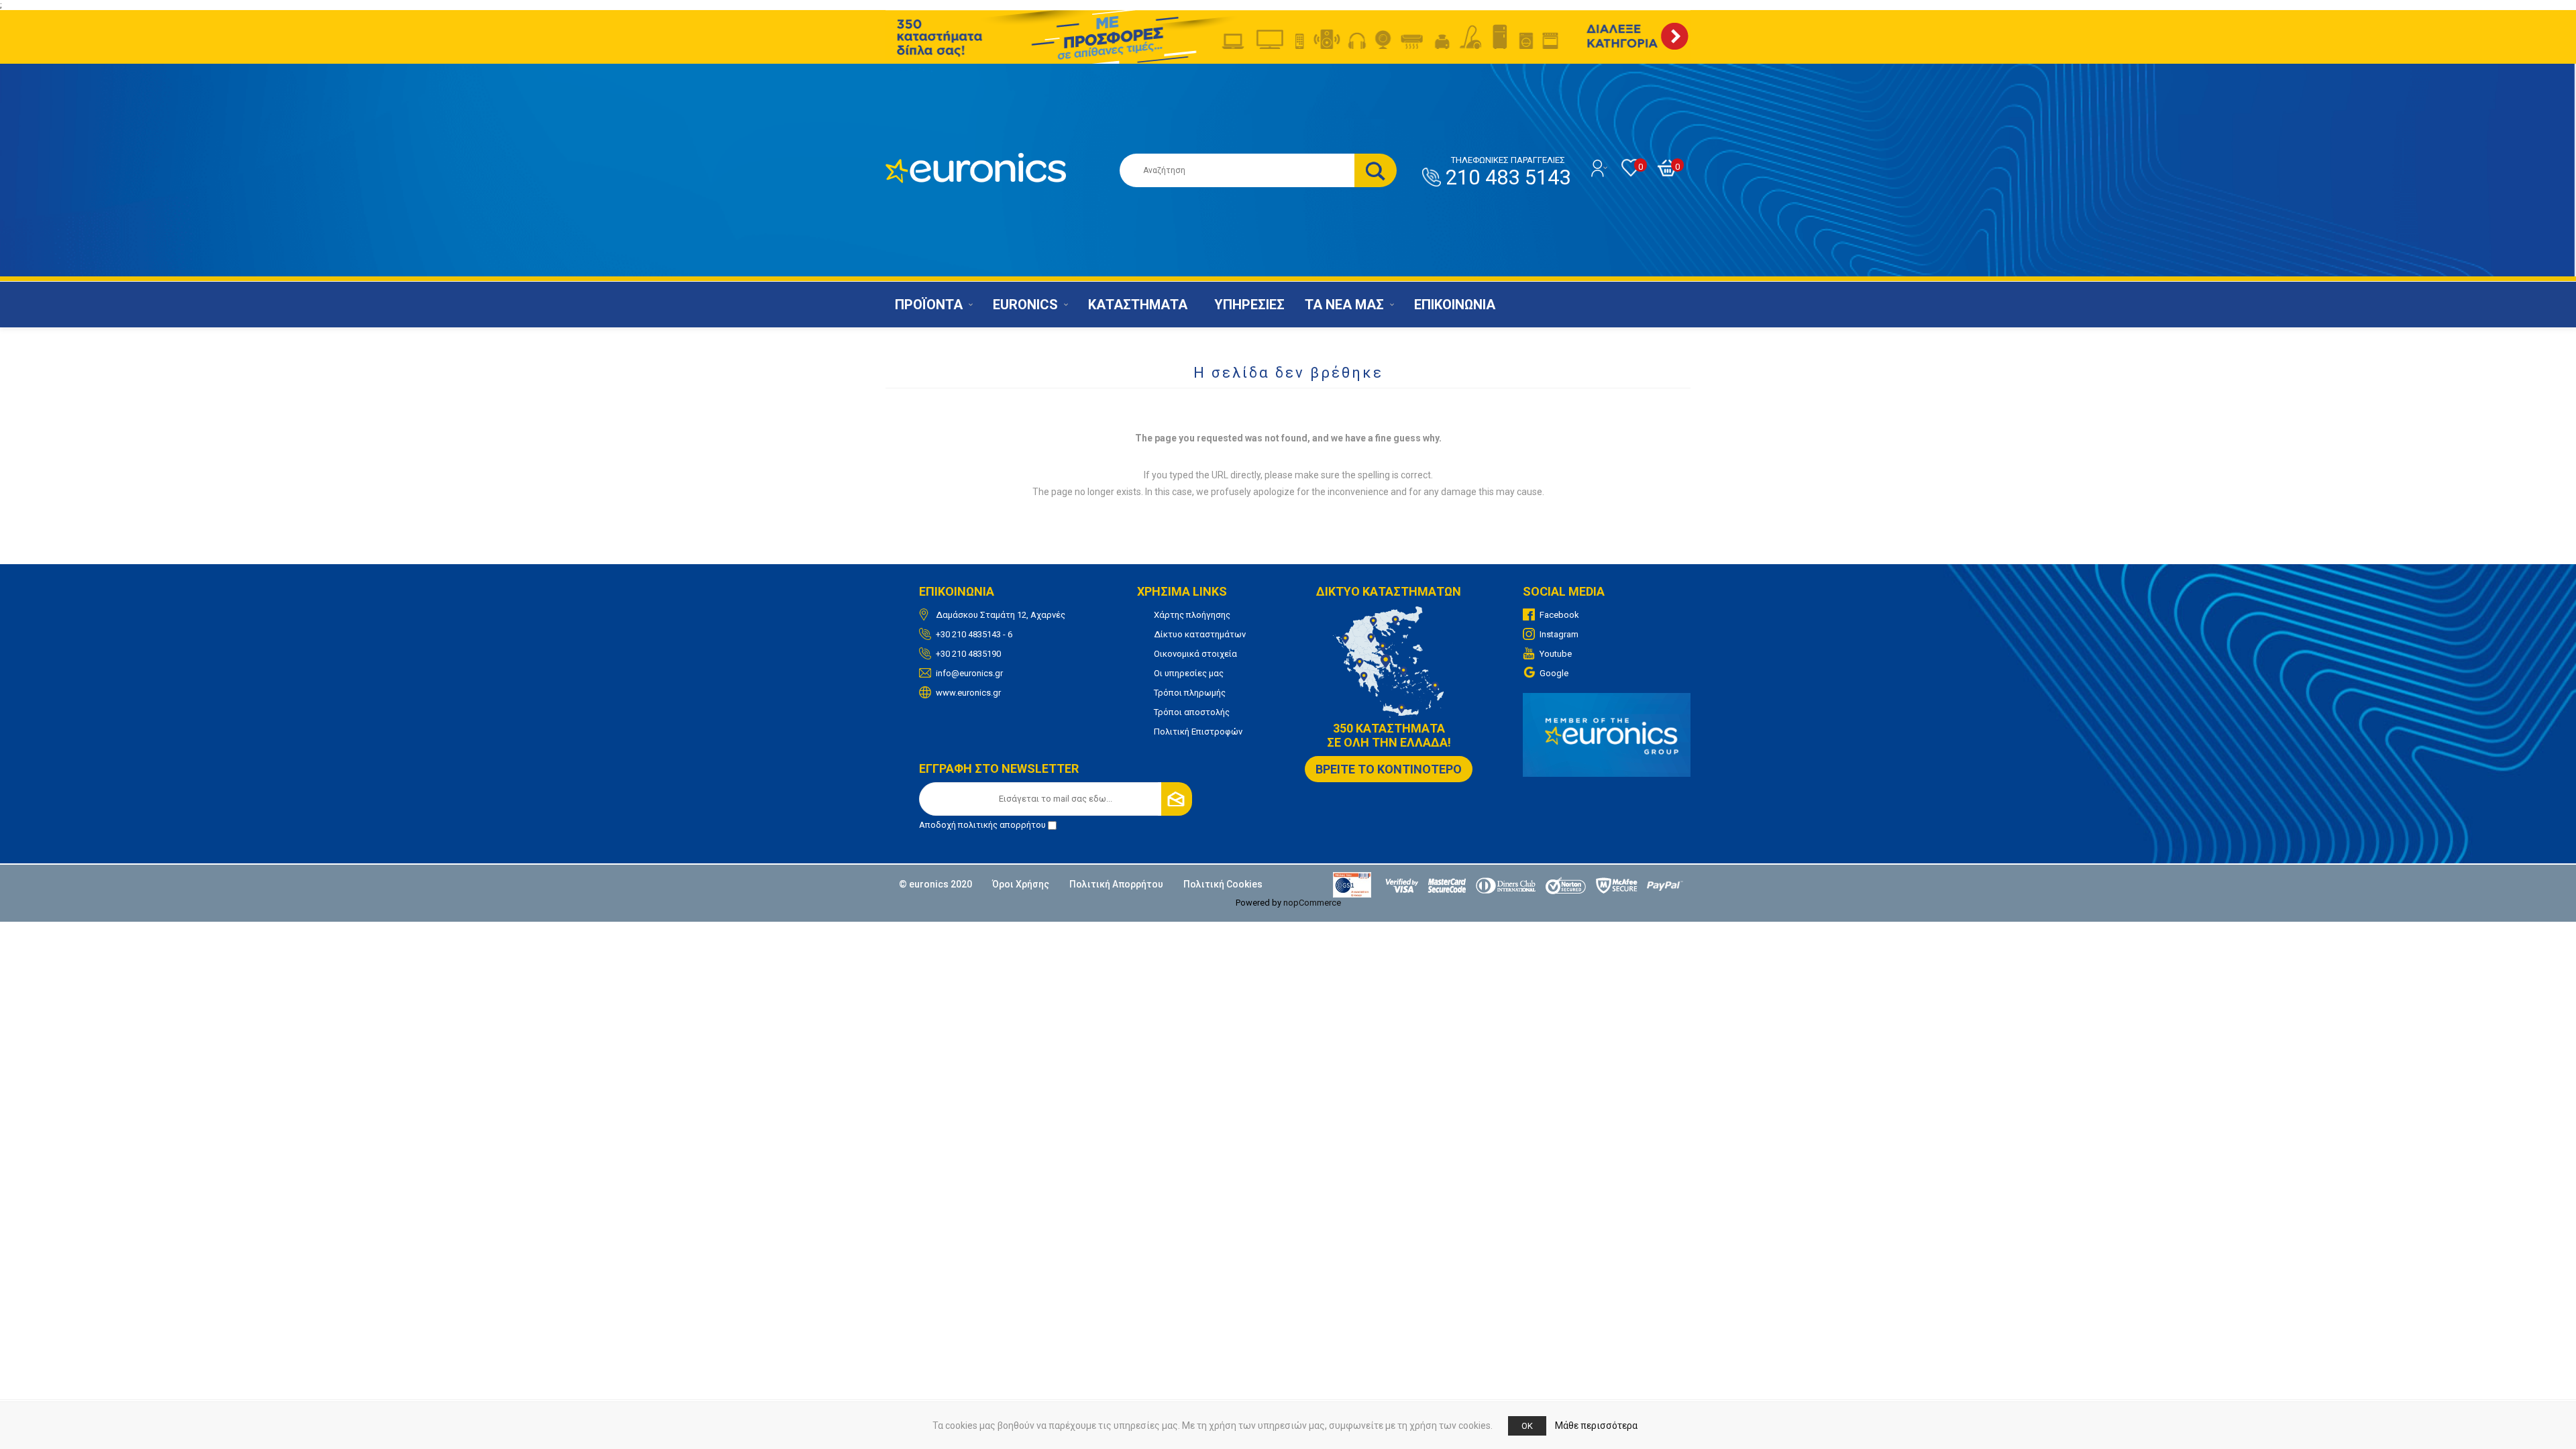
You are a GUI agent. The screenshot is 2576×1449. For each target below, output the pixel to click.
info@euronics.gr (969, 673)
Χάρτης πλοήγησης (1192, 615)
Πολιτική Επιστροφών (1198, 732)
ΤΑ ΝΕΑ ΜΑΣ (1344, 305)
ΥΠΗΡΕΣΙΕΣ (1249, 305)
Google (1554, 673)
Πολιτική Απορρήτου (1116, 884)
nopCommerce (1312, 903)
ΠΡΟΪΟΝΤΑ (929, 305)
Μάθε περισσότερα (1596, 1426)
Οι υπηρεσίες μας (1189, 673)
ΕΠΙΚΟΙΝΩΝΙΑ (1455, 305)
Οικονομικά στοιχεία (1195, 654)
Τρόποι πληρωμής (1190, 693)
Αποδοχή (982, 825)
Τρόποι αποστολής (1192, 712)
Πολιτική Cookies (1223, 884)
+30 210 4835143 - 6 (974, 634)
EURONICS (1025, 305)
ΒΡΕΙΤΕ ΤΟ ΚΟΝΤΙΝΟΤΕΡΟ (1389, 769)
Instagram (1559, 634)
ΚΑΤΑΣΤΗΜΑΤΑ (1138, 305)
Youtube (1556, 654)
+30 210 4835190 (968, 654)
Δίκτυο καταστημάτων (1200, 634)
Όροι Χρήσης (1021, 884)
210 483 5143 (1508, 172)
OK (1527, 1426)
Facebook (1559, 615)
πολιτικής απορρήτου (1002, 825)
